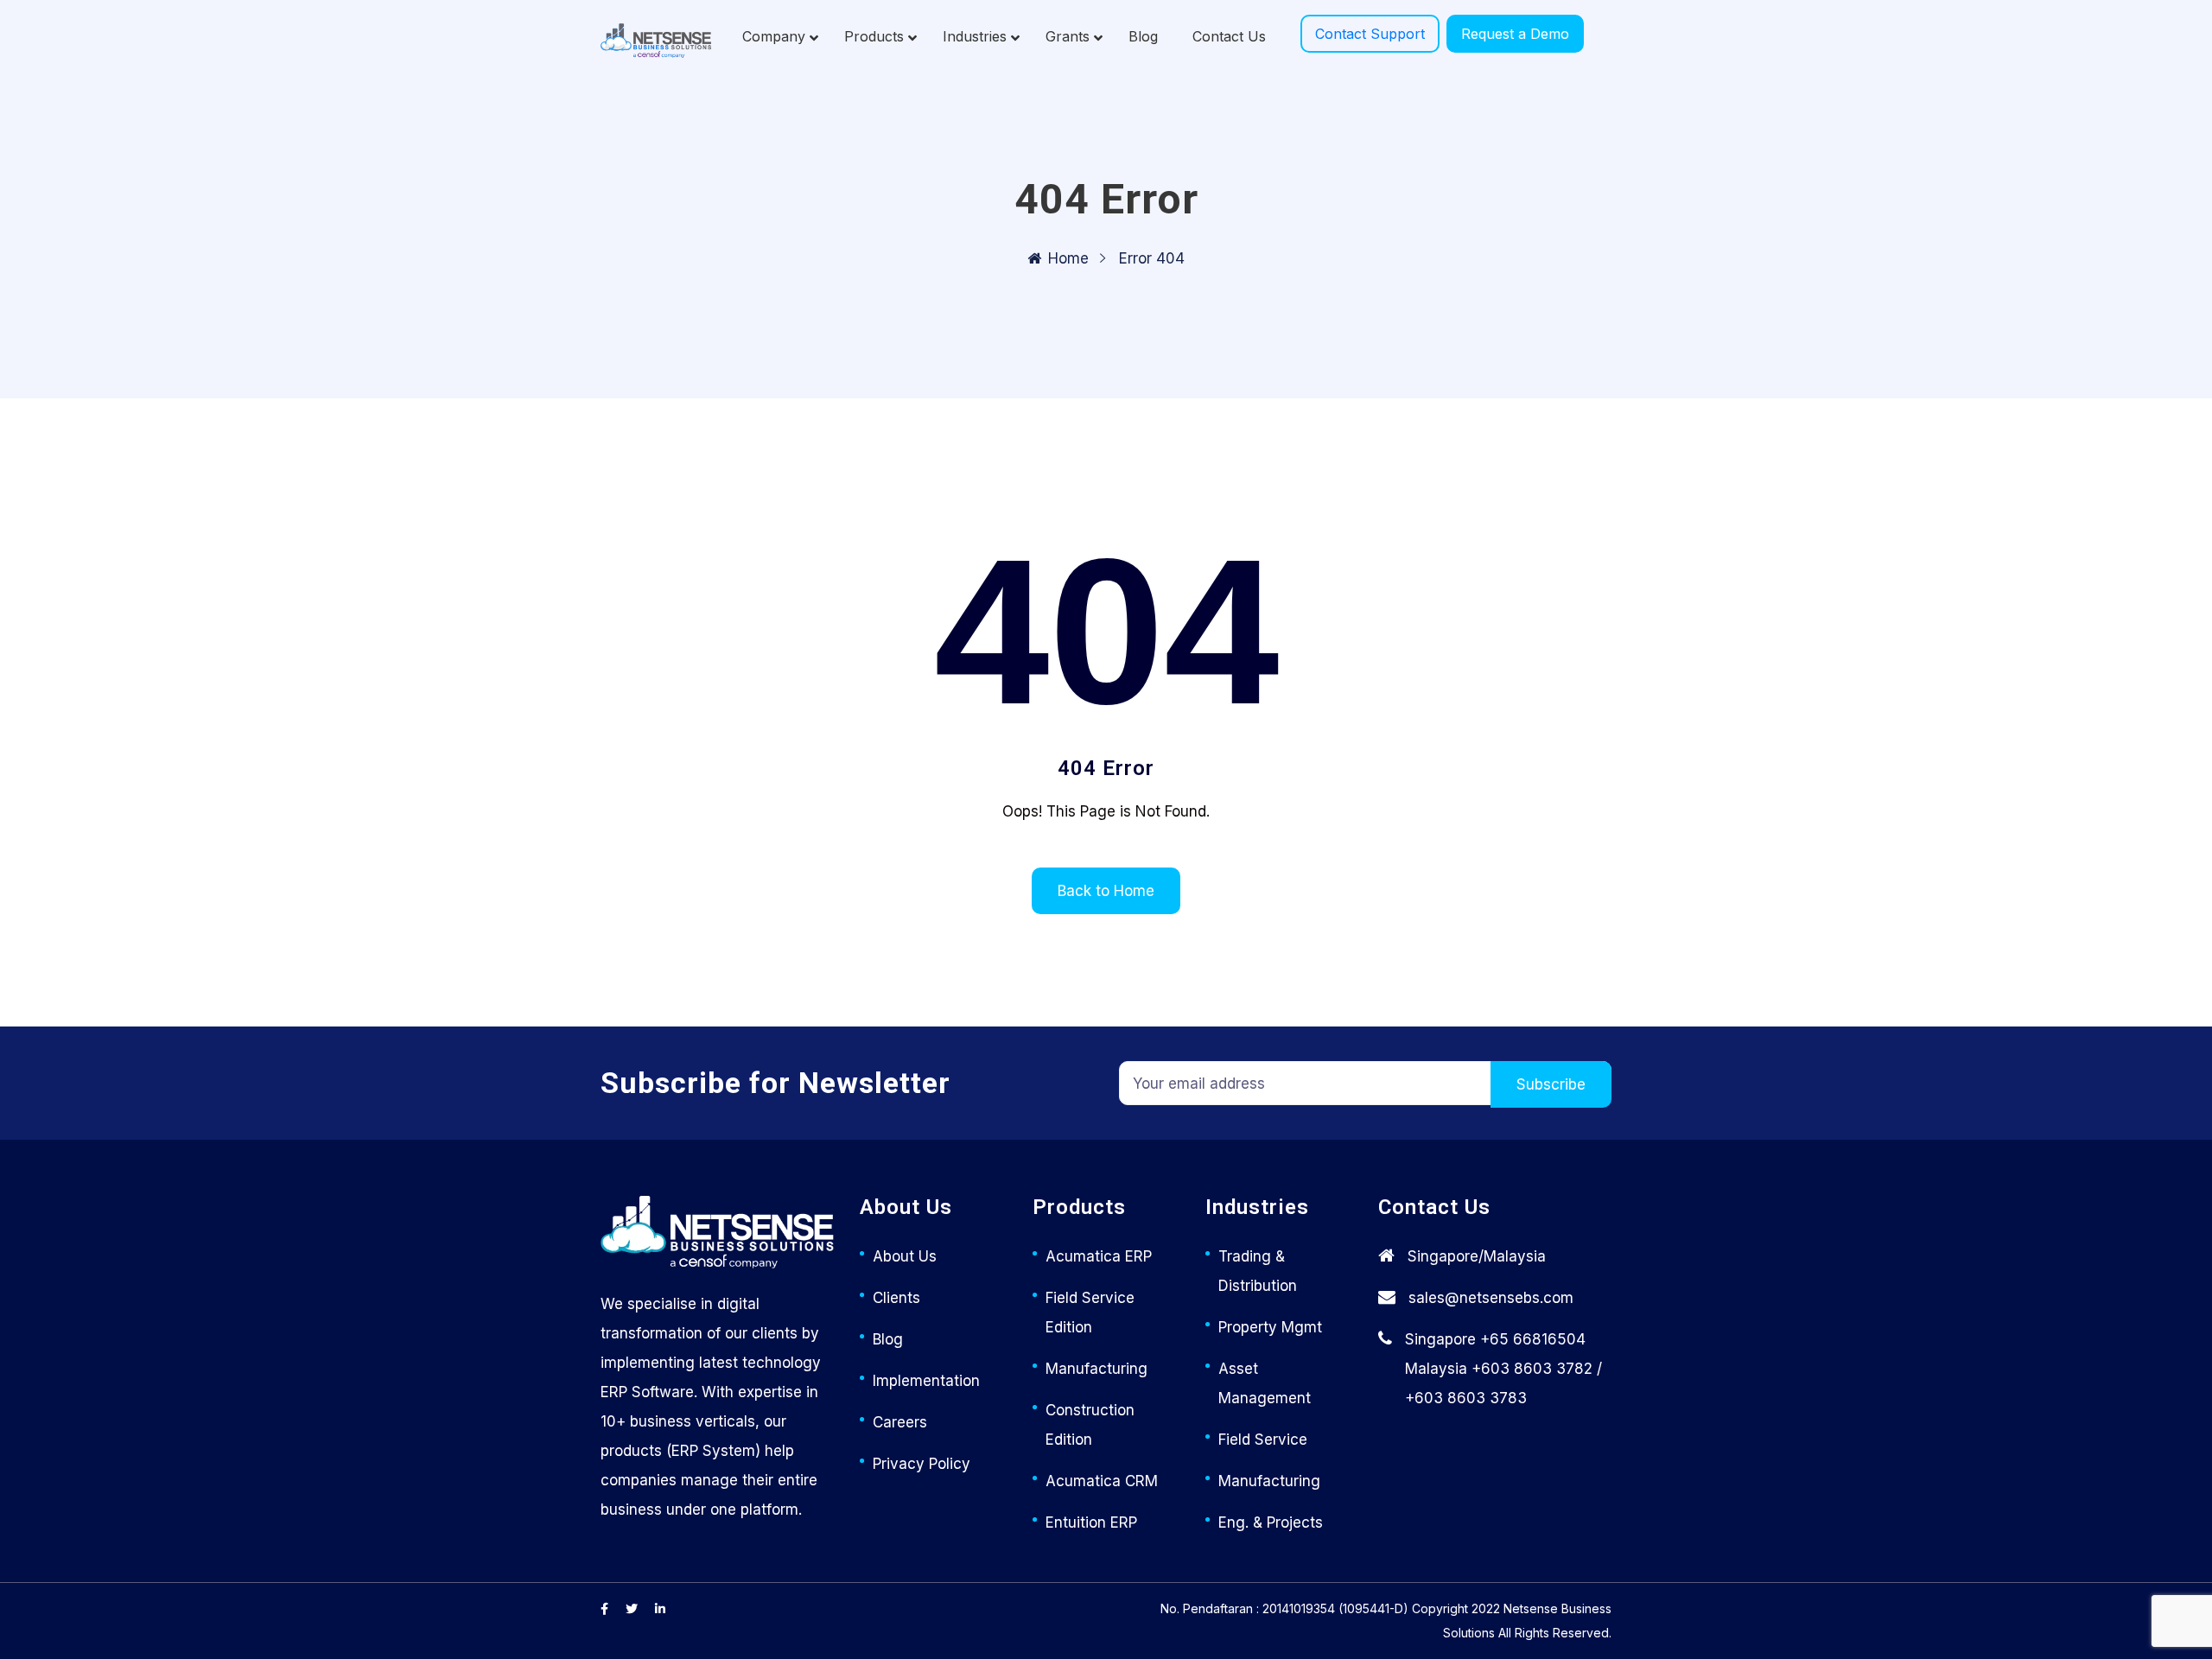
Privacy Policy (922, 1464)
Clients (896, 1298)
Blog (888, 1339)
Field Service (1263, 1440)
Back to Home (1106, 891)
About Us (905, 1256)
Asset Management (1265, 1383)
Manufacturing (1096, 1369)
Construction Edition (1090, 1425)
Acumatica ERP (1099, 1256)
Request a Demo (1515, 34)
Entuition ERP (1091, 1522)
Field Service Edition (1090, 1313)
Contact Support (1370, 34)
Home (1068, 258)
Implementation (926, 1381)
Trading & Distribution (1258, 1271)
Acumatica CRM (1102, 1481)
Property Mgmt (1270, 1327)
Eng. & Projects (1271, 1522)
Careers (900, 1422)
